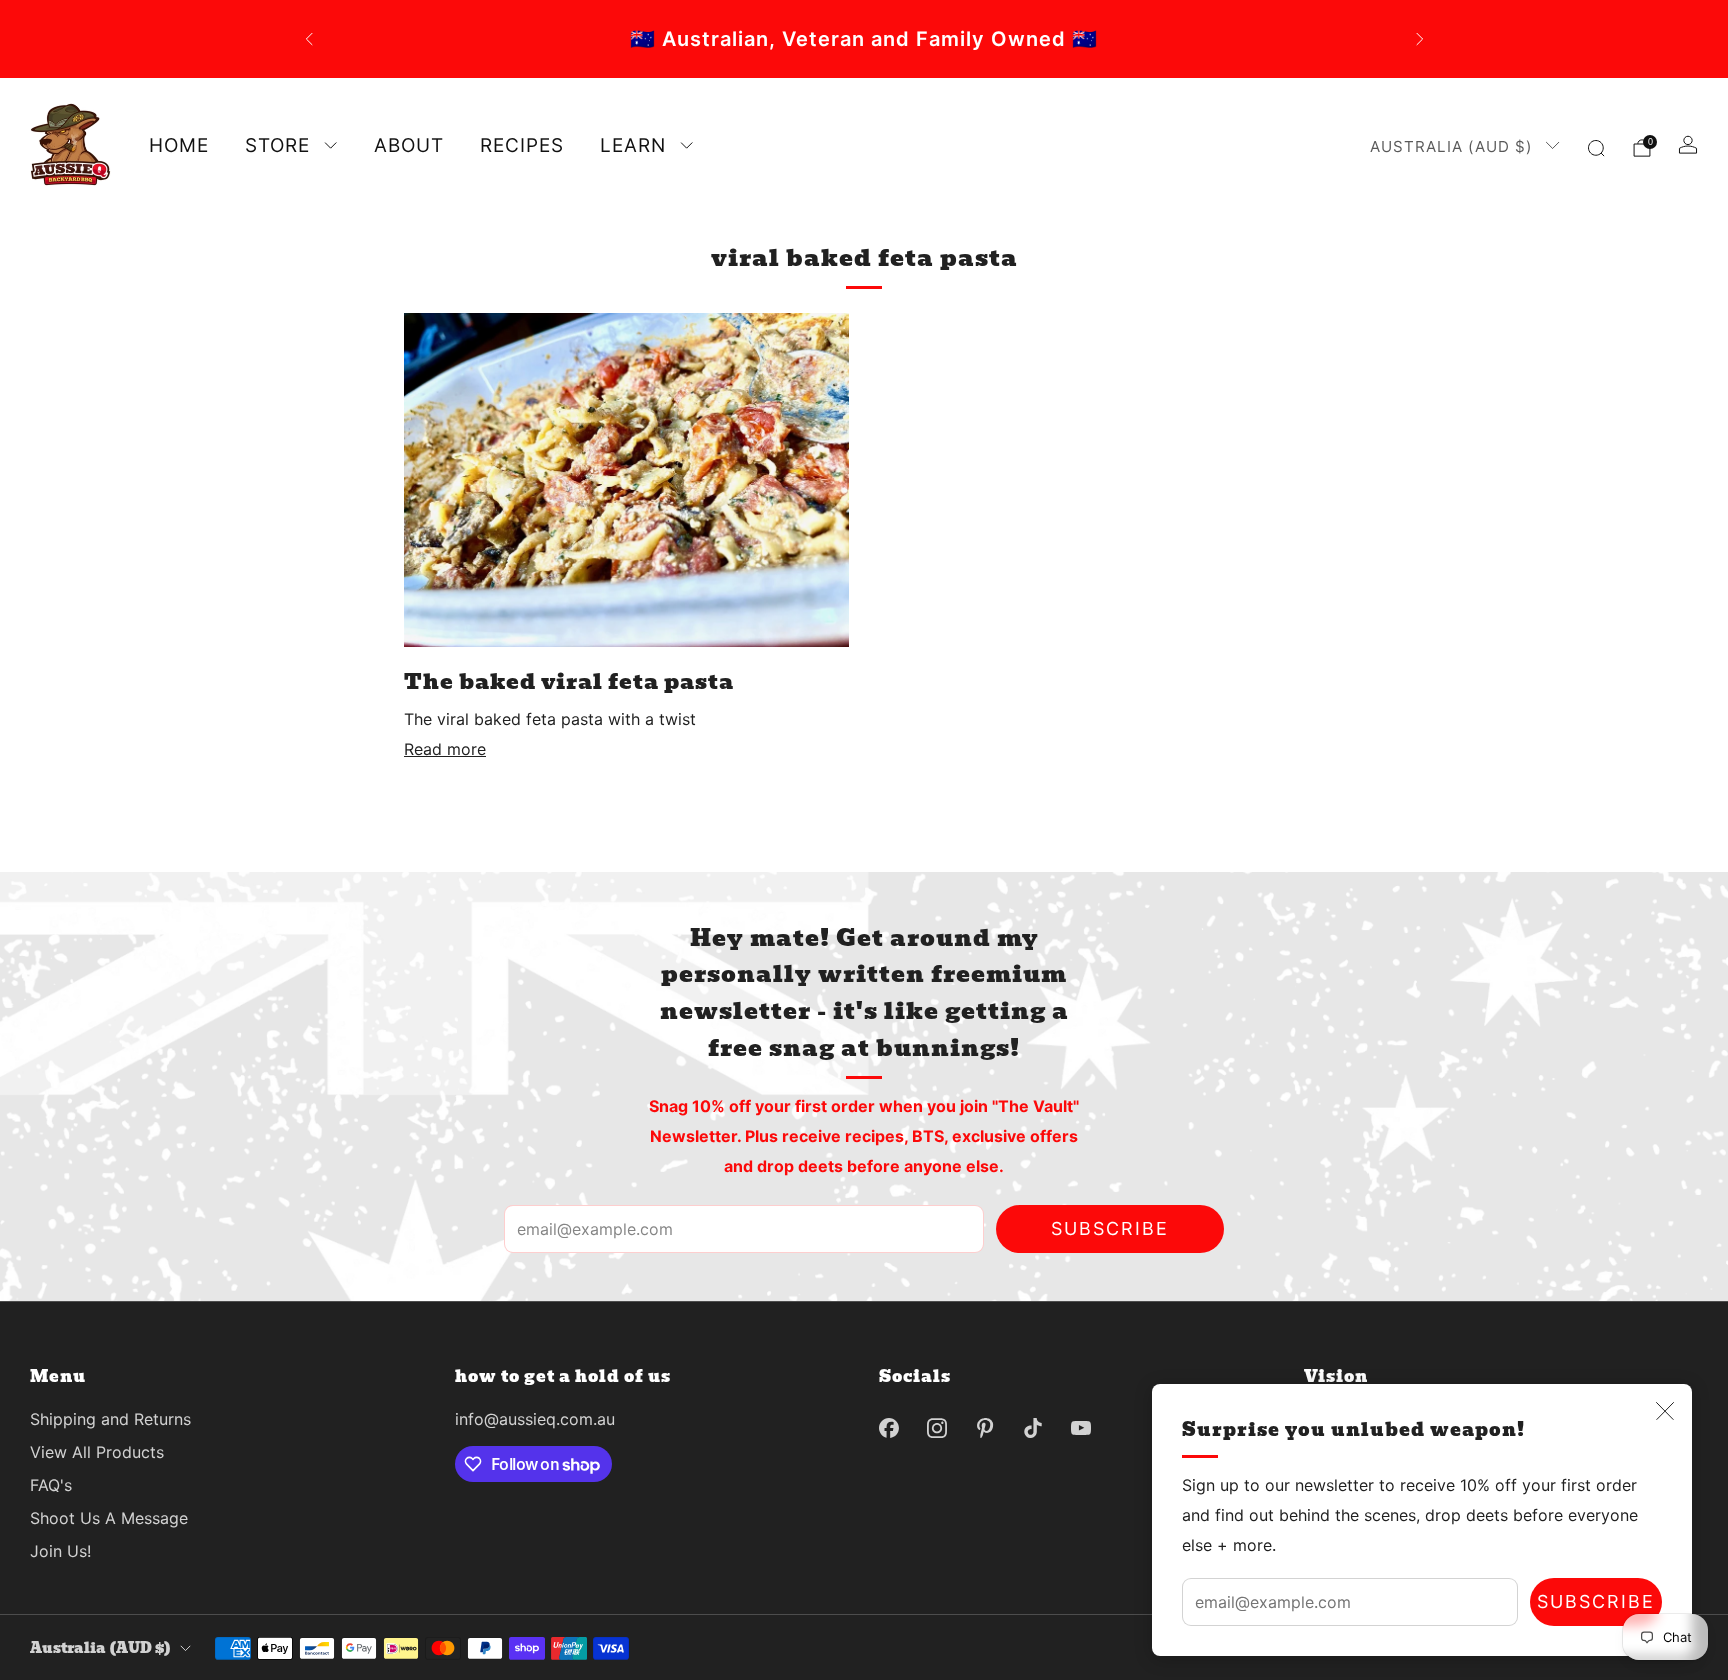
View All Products (97, 1452)
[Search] (1596, 148)
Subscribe (1596, 1601)
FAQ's (51, 1485)
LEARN (633, 145)
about (409, 145)
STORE (277, 145)
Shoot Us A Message (109, 1518)
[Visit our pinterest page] (985, 1428)
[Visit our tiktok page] (1033, 1428)
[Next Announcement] (1420, 39)
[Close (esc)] (1665, 1411)
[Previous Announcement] (309, 39)
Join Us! (60, 1551)
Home (179, 145)
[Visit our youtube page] (1081, 1428)
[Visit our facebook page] (889, 1428)
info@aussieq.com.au (535, 1419)
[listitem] (864, 39)
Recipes (522, 145)
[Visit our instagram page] (937, 1428)
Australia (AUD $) (1451, 146)
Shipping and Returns (110, 1419)
